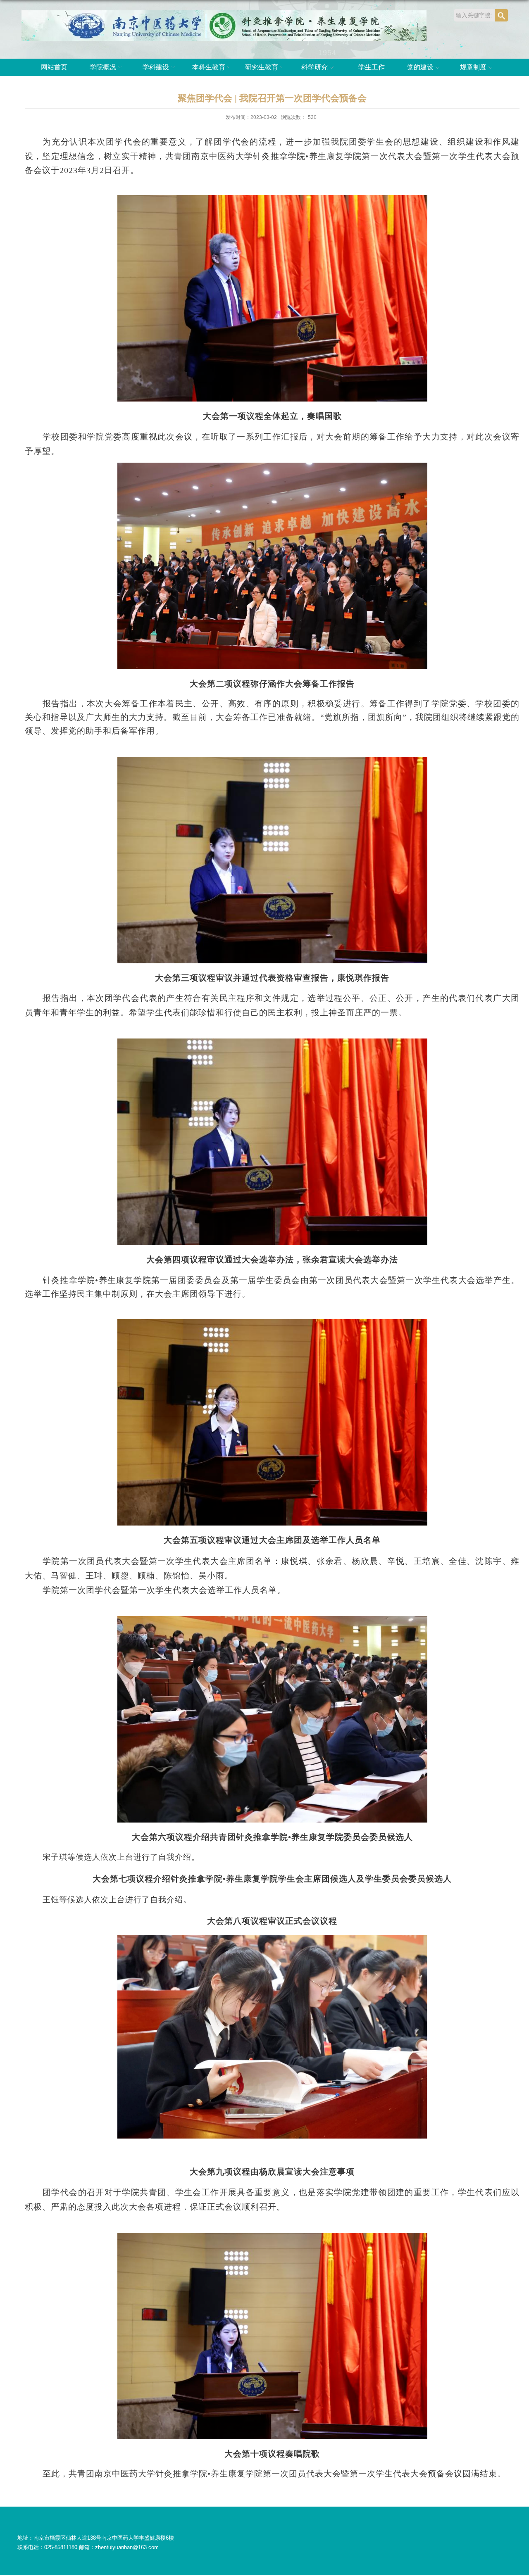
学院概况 (103, 67)
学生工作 (372, 67)
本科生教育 (209, 67)
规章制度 (473, 67)
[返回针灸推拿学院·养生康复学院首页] (224, 13)
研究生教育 (262, 67)
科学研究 (315, 67)
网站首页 (54, 67)
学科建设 (156, 67)
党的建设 (420, 67)
